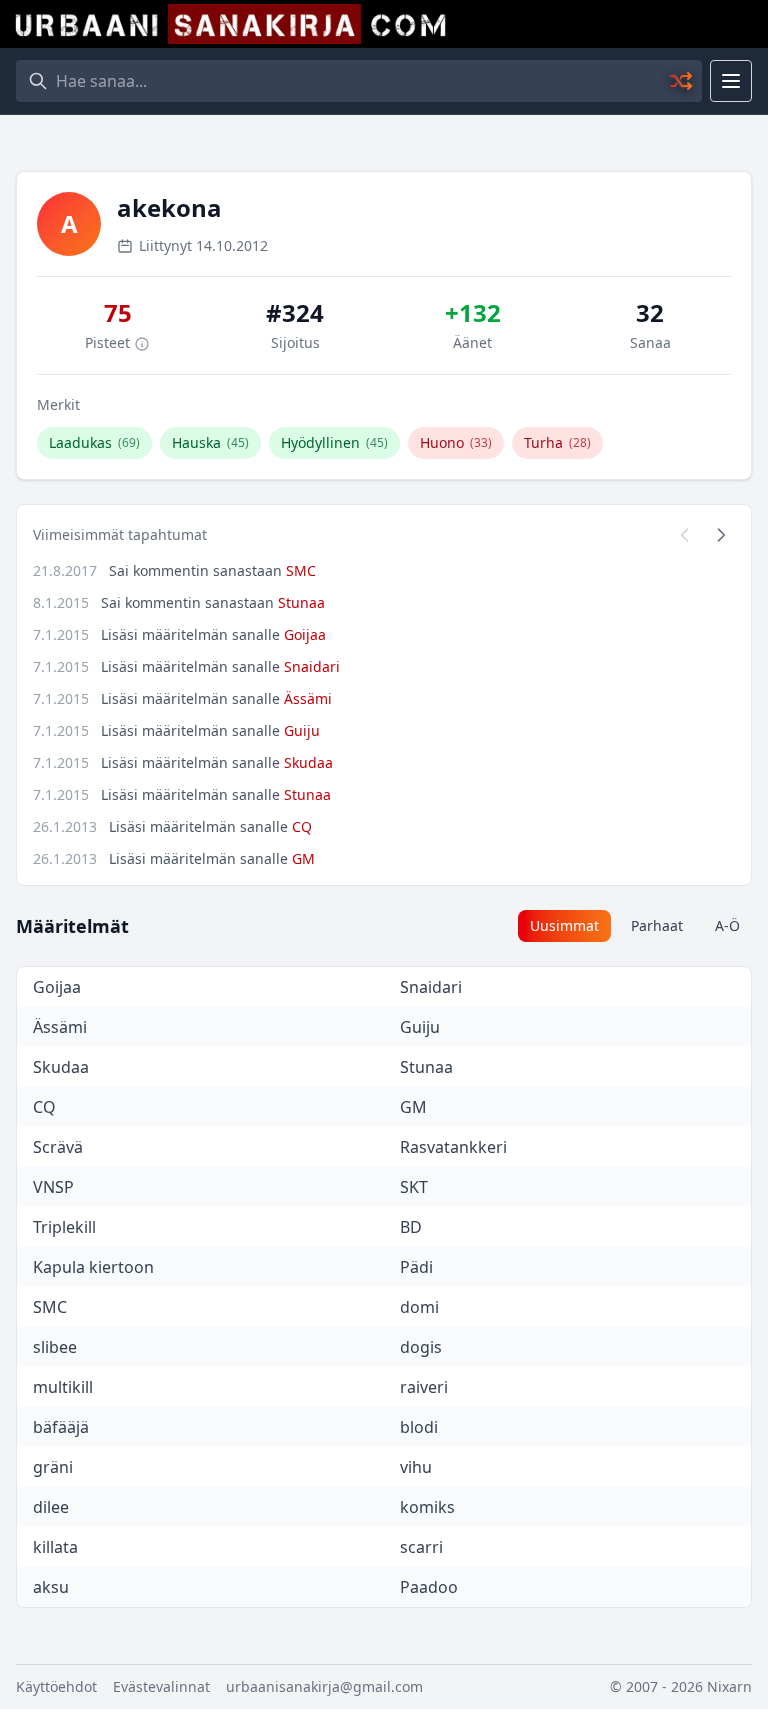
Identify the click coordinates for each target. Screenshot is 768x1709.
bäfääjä (61, 1427)
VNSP (53, 1187)
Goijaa (305, 634)
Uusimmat (564, 925)
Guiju (302, 730)
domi (419, 1307)
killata (55, 1547)
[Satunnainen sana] (682, 81)
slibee (55, 1347)
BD (411, 1227)
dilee (51, 1507)
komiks (427, 1507)
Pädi (416, 1267)
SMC (301, 570)
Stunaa (301, 602)
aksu (51, 1587)
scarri (421, 1547)
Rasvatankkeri (453, 1147)
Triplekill (64, 1227)
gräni (53, 1467)
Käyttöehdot (56, 1686)
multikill (63, 1387)
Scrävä (58, 1147)
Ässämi (308, 698)
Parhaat (657, 925)
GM (303, 858)
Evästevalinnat (161, 1686)
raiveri (424, 1387)
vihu (416, 1467)
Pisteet (109, 342)
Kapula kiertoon (93, 1267)
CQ (302, 826)
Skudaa (308, 762)
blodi (419, 1427)
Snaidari (312, 666)
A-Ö (727, 925)
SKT (414, 1187)
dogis (421, 1347)
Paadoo (429, 1587)
